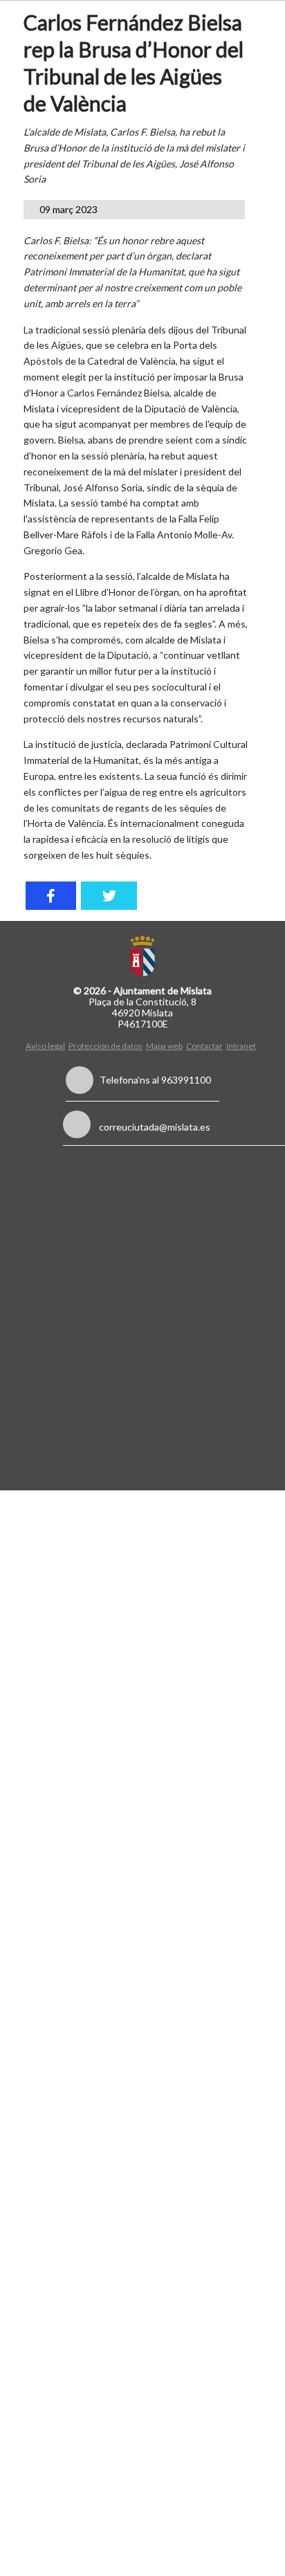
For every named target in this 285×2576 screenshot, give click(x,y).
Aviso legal (45, 1046)
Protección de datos (105, 1046)
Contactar (204, 1046)
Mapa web (164, 1046)
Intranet (241, 1046)
